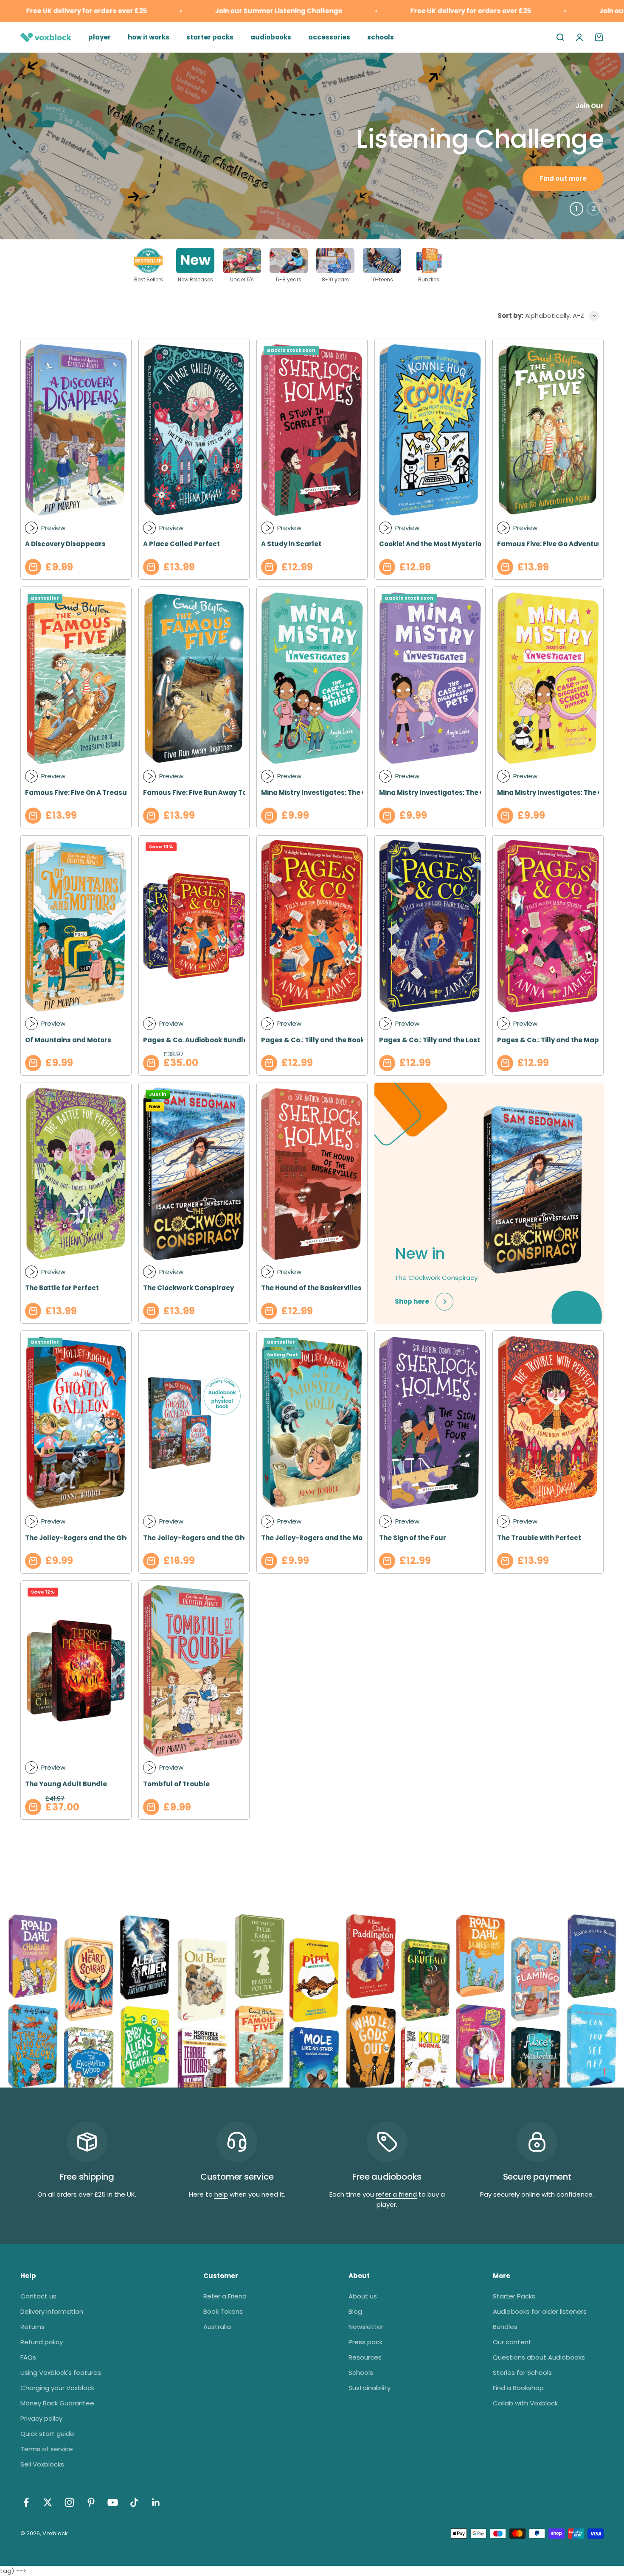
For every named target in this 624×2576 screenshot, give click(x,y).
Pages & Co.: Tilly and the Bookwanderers (331, 1040)
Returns (32, 2327)
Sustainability (370, 2388)
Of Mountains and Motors (68, 1040)
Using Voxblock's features (61, 2373)
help (221, 2194)
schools (381, 37)
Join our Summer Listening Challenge (225, 11)
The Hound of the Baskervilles (311, 1288)
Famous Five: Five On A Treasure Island (91, 793)
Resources (365, 2357)
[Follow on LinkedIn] (156, 2502)
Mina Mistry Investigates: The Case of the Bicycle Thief (353, 793)
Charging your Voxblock (57, 2388)
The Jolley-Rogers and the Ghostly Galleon (98, 1538)
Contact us (38, 2296)
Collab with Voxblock (525, 2403)
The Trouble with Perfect (539, 1538)
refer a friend (396, 2194)
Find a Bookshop (518, 2388)
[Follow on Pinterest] (91, 2502)
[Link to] (475, 267)
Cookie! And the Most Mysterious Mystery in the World (470, 544)
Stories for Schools (522, 2373)
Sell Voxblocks (42, 2464)
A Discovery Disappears (65, 544)
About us (363, 2296)
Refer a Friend (225, 2296)
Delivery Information (52, 2311)
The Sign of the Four (413, 1538)
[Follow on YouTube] (113, 2502)
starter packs (210, 37)
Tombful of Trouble (176, 1784)
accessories (329, 37)
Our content (512, 2342)
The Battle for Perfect (62, 1288)
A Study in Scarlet (291, 544)
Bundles (505, 2327)
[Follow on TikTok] (134, 2502)
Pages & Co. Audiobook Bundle (195, 1040)
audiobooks (271, 37)
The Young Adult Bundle (66, 1784)
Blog (355, 2311)
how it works (149, 37)
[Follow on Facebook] (26, 2502)
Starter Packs (514, 2296)
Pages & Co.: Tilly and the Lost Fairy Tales (449, 1040)
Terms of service (47, 2449)
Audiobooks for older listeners (540, 2311)
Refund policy (42, 2342)
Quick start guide (47, 2434)
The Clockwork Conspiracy (188, 1288)
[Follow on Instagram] (69, 2502)
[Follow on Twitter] (48, 2502)
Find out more (563, 178)
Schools (361, 2373)
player (100, 37)
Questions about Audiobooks (539, 2357)
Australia (217, 2327)
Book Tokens (223, 2311)
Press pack (365, 2342)
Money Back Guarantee (57, 2403)
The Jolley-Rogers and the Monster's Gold (333, 1538)
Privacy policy (41, 2418)
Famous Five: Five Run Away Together (207, 793)
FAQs (28, 2357)
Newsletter (366, 2327)
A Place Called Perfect (181, 544)
